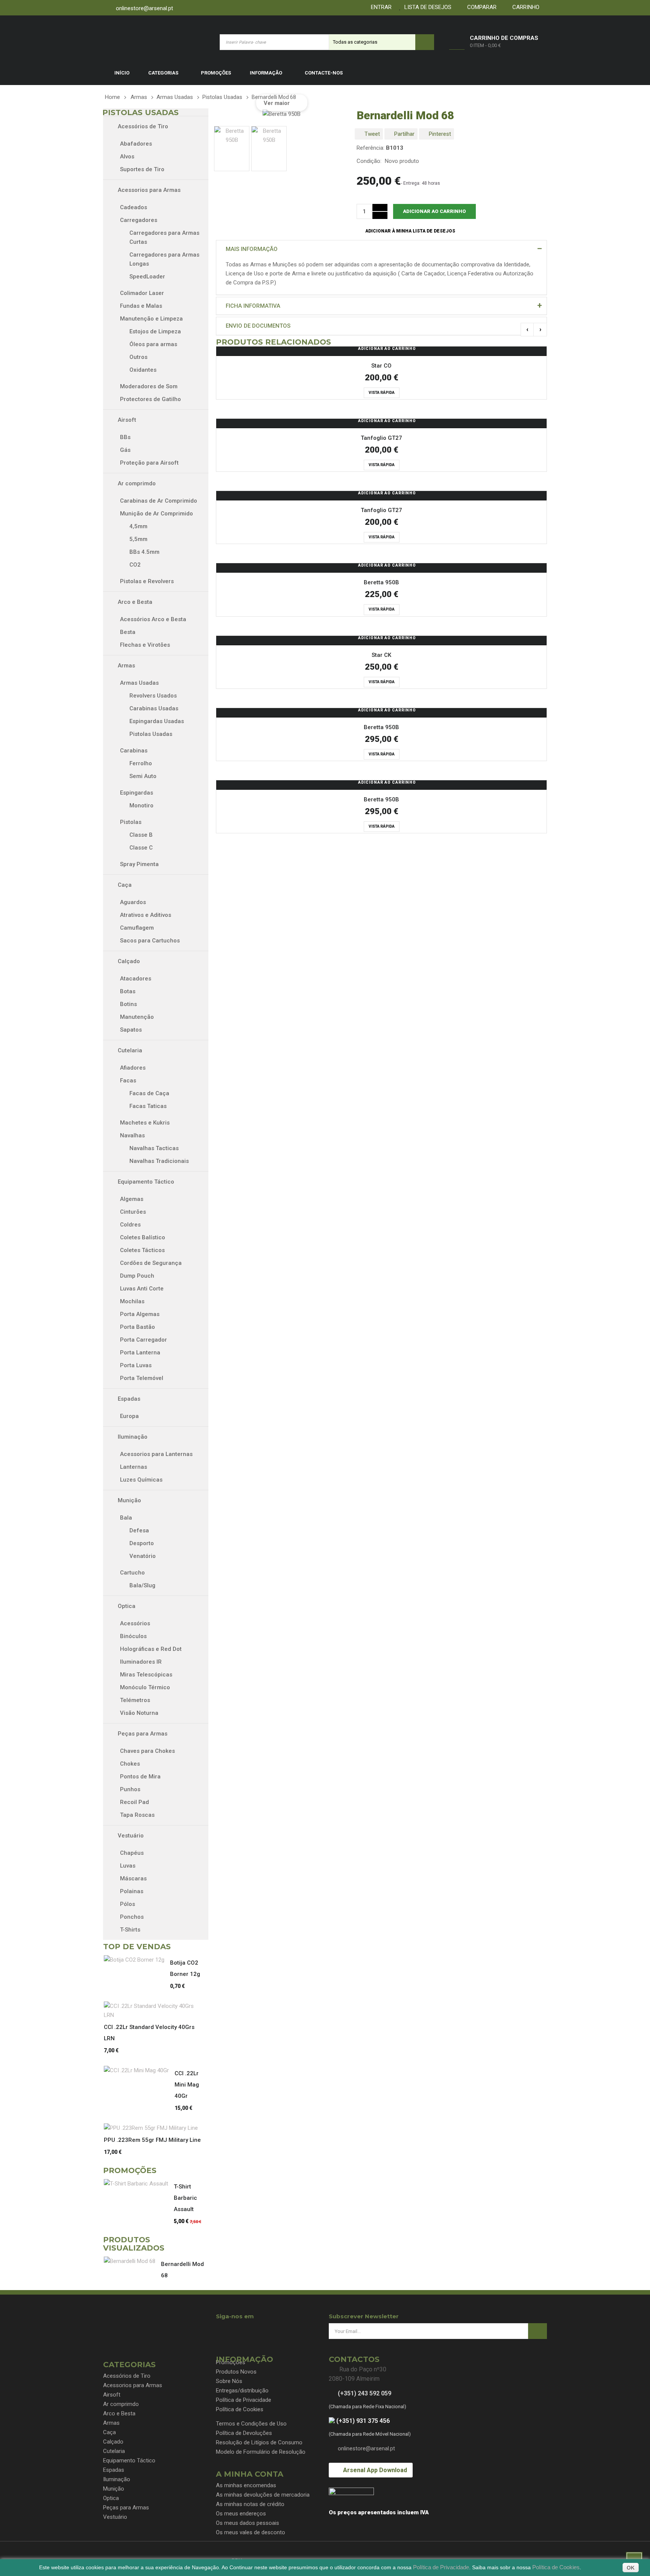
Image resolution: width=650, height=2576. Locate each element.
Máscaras (133, 1878)
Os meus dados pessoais (248, 2523)
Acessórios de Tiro (142, 126)
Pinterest (439, 134)
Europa (129, 1416)
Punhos (130, 1789)
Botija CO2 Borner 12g (185, 1968)
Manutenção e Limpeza (151, 319)
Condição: (369, 161)
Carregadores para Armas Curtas (164, 237)
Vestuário (130, 1836)
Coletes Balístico (143, 1237)
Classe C (141, 848)
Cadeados (134, 207)
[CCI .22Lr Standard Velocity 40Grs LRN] (155, 2011)
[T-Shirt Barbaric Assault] (139, 2184)
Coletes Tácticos (142, 1250)
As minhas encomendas (246, 2485)
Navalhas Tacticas (154, 1148)
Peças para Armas (142, 1734)
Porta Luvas (136, 1365)
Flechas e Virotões (145, 645)
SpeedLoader (147, 277)
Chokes (130, 1764)
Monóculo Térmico (145, 1687)
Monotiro (141, 805)
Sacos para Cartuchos (150, 941)
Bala (126, 1518)
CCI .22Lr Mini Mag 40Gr (187, 2085)
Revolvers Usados (153, 696)
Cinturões (133, 1212)
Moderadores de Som (149, 386)
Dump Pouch (137, 1276)
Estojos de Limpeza (155, 331)
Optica (126, 1606)
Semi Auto (143, 776)
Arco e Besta (134, 602)
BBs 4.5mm (144, 552)
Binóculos (133, 1636)
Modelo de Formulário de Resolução (261, 2452)
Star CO (381, 366)
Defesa (139, 1530)
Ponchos (132, 1917)
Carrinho (524, 7)
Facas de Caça (149, 1093)
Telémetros (135, 1700)
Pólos (128, 1904)
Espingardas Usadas (157, 721)
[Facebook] (223, 2330)
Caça (124, 885)
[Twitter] (236, 2330)
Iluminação (132, 1437)
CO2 (135, 565)
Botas (129, 991)
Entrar (380, 7)
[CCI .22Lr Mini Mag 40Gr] (139, 2070)
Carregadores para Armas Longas (164, 259)
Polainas (132, 1891)
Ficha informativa (253, 306)
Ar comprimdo (136, 483)
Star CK (381, 655)
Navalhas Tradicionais (159, 1161)
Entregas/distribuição (242, 2391)
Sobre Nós (229, 2381)
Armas (126, 666)
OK (631, 2568)
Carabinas (134, 751)
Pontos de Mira (140, 1777)
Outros (138, 357)
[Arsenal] (154, 42)
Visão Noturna (139, 1713)
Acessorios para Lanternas (156, 1454)
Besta (128, 632)
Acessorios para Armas (148, 190)
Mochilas (132, 1301)
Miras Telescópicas (146, 1675)
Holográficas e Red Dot (151, 1649)
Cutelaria (129, 1050)
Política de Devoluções (244, 2433)
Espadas (128, 1399)
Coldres (130, 1225)
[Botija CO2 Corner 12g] (137, 1960)
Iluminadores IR (141, 1662)
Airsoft (126, 420)
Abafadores (136, 144)
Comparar (480, 7)
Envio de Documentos (258, 326)
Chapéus (132, 1853)
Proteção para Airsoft (149, 463)
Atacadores (136, 979)
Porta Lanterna (140, 1353)
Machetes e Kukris (145, 1123)
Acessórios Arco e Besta (153, 619)
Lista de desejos (426, 7)
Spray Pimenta (139, 864)
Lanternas (134, 1467)
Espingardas (137, 793)
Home (112, 97)
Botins (129, 1004)
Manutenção (138, 1017)
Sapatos (132, 1030)
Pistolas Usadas (151, 734)
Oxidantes (143, 370)
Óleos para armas (153, 344)
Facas (128, 1081)
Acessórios (135, 1623)
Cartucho (132, 1573)
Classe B (141, 835)
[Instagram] (250, 2330)
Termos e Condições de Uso (251, 2424)
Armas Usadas (139, 683)
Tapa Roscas (137, 1815)
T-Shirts (130, 1930)
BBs (125, 437)
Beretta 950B (381, 582)
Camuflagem (138, 928)
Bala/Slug (142, 1585)
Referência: (371, 148)
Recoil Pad (134, 1802)
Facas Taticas (148, 1106)
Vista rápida (382, 393)
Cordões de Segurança (151, 1263)
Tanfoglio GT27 (381, 438)
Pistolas (131, 822)
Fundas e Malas (141, 306)
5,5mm (138, 539)
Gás (125, 450)
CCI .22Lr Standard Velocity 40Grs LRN (149, 2033)
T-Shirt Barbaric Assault (185, 2198)
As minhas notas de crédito (250, 2504)
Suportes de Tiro (142, 169)
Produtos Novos (236, 2372)
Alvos (127, 157)
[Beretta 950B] (232, 149)
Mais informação (252, 249)
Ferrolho (141, 763)
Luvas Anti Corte (142, 1289)
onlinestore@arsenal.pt (144, 8)
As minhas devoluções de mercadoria (263, 2495)
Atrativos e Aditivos (146, 915)
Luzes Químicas (141, 1480)
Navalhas (132, 1135)
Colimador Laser (142, 293)
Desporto (142, 1543)
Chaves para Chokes (147, 1751)
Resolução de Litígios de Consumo (259, 2442)
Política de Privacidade (244, 2400)
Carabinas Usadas (154, 708)
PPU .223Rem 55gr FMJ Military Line (152, 2140)
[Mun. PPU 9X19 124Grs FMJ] (154, 2128)
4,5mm (138, 526)
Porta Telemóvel (142, 1378)
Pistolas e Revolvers (147, 581)
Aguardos (133, 902)
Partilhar (404, 134)
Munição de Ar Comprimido (156, 514)
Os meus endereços (241, 2514)
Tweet (371, 134)
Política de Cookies (240, 2409)
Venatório (143, 1556)
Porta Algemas (140, 1314)
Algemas (132, 1199)
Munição (129, 1500)
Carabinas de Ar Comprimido (159, 501)
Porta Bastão (137, 1327)
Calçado (128, 961)
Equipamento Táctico (145, 1182)
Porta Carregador (144, 1340)
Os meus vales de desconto (251, 2532)
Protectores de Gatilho (150, 399)
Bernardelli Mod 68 (182, 2270)
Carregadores (139, 220)
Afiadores (133, 1068)
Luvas (128, 1866)
